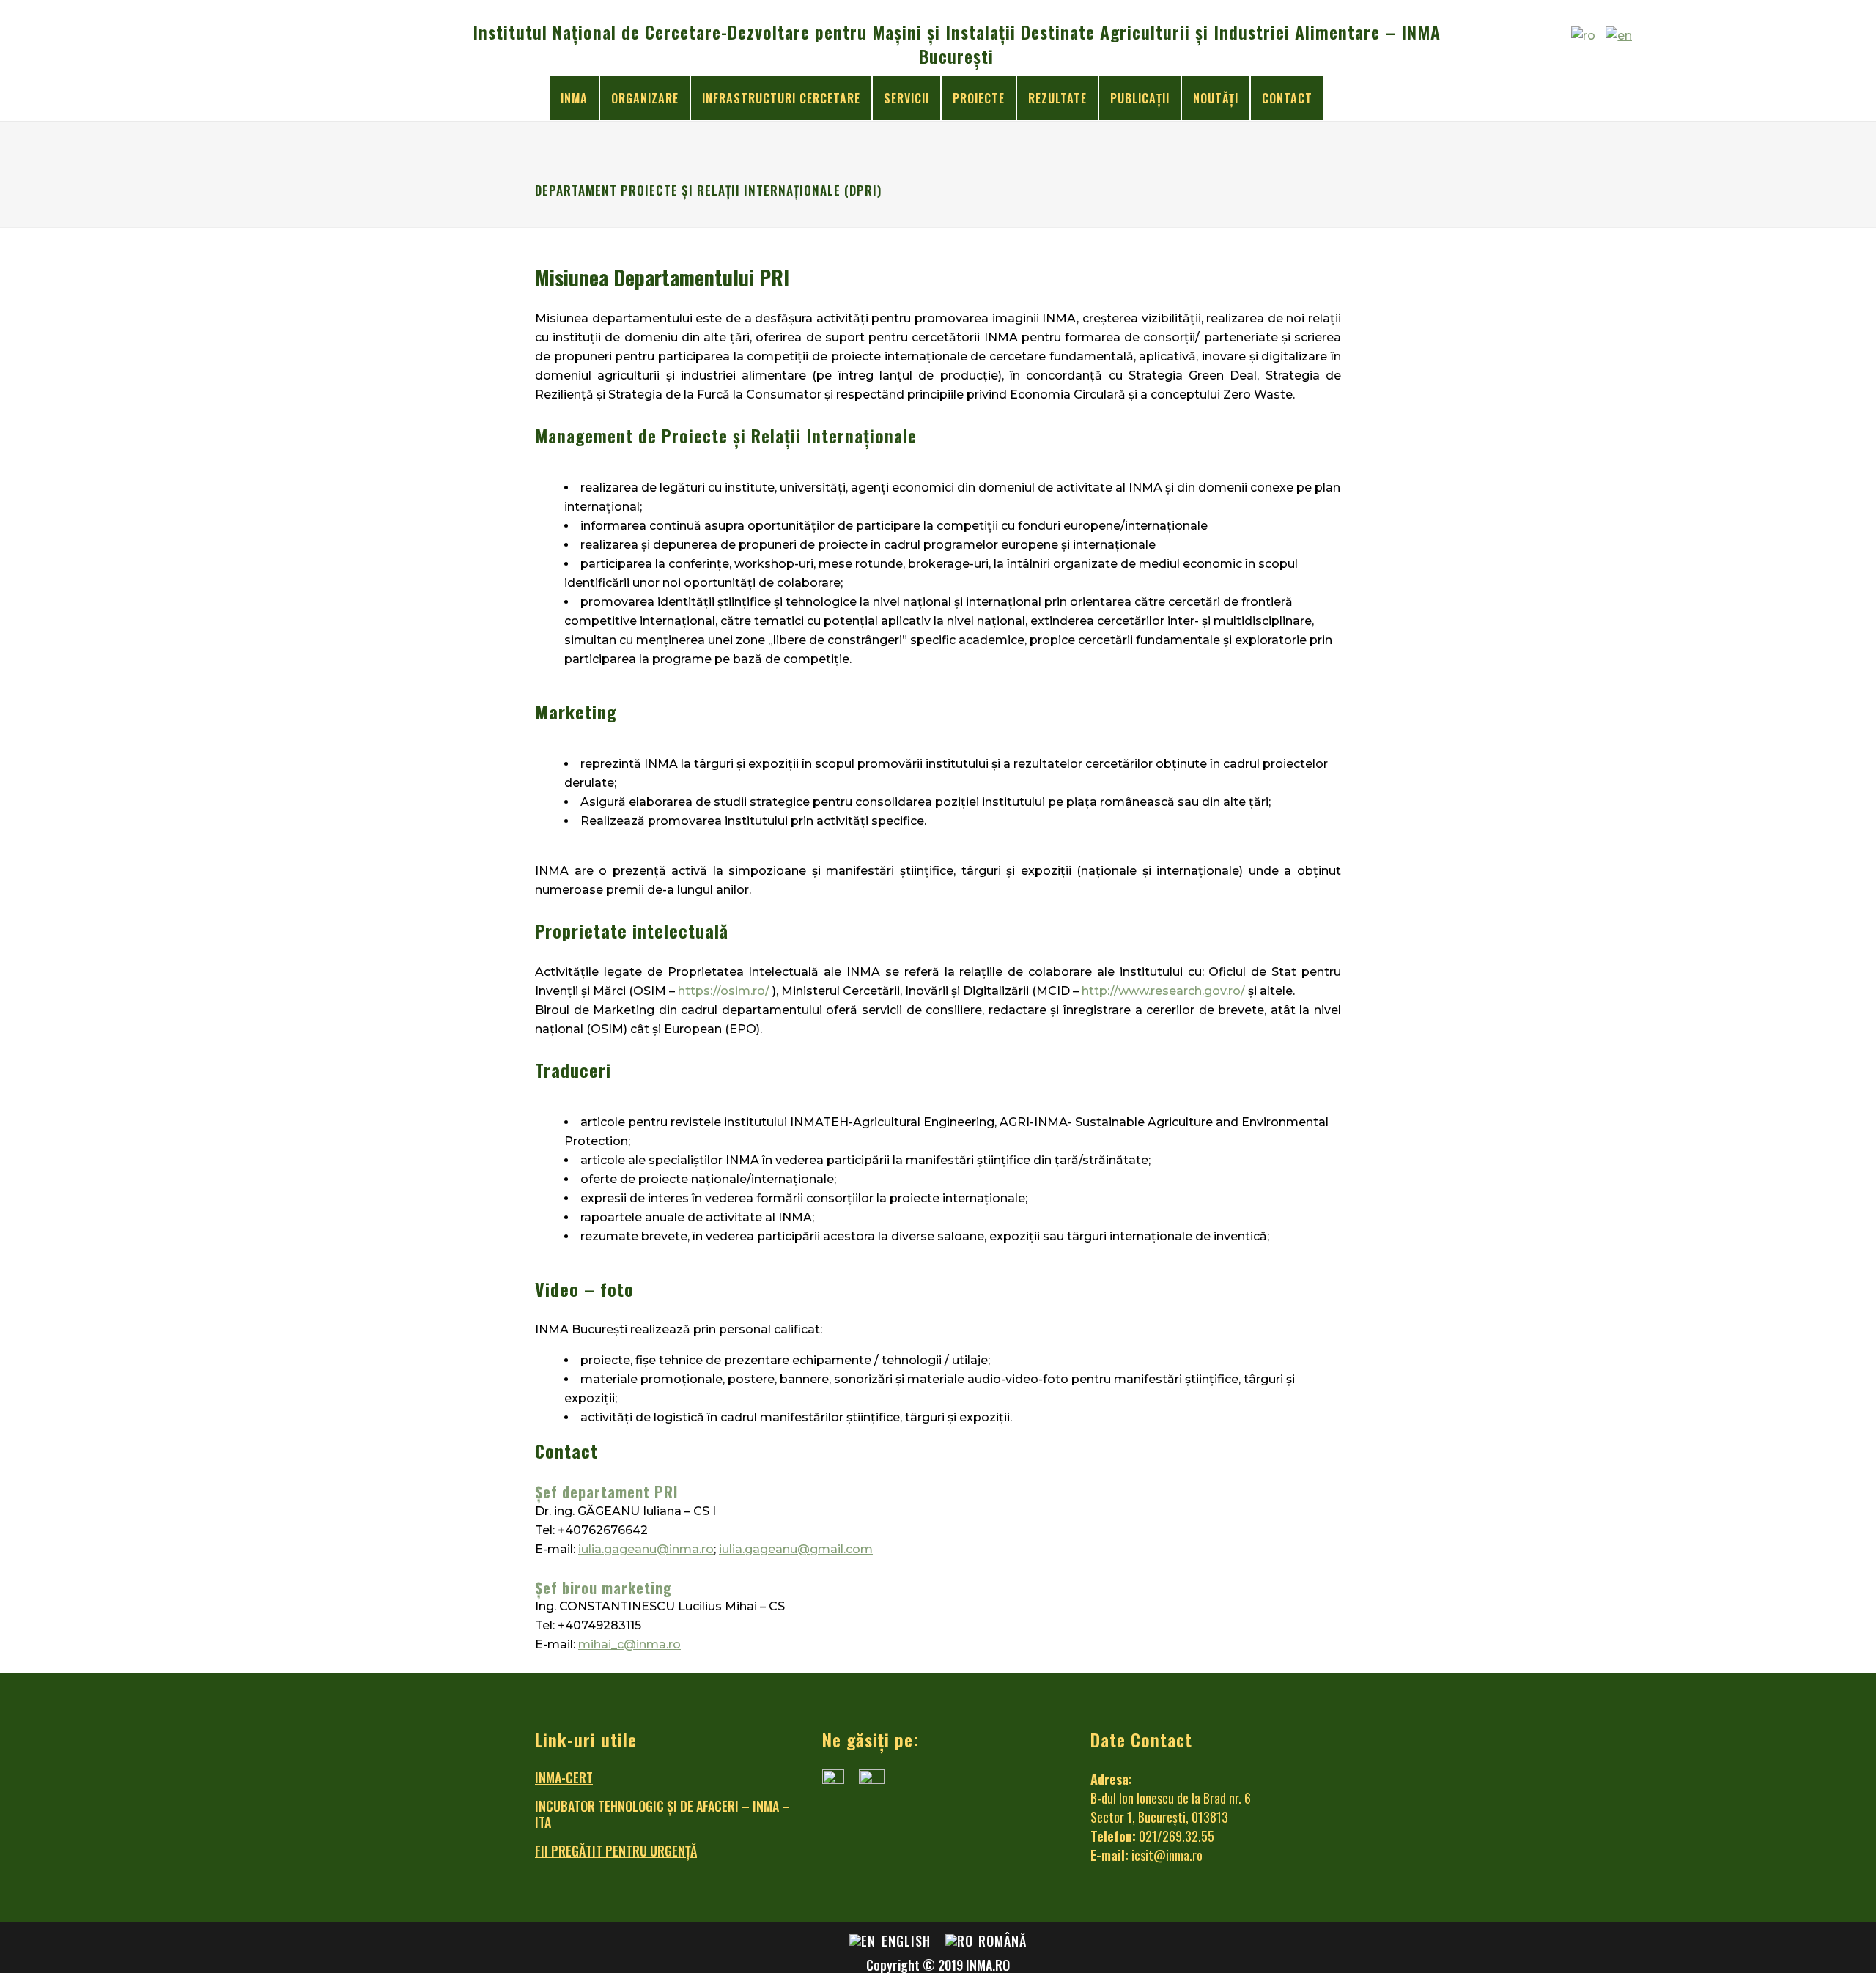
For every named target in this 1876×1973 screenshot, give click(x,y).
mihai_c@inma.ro (629, 1644)
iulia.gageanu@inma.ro (646, 1549)
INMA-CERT (564, 1777)
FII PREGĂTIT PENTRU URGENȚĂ (616, 1851)
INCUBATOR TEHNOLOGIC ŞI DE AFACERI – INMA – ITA (662, 1814)
